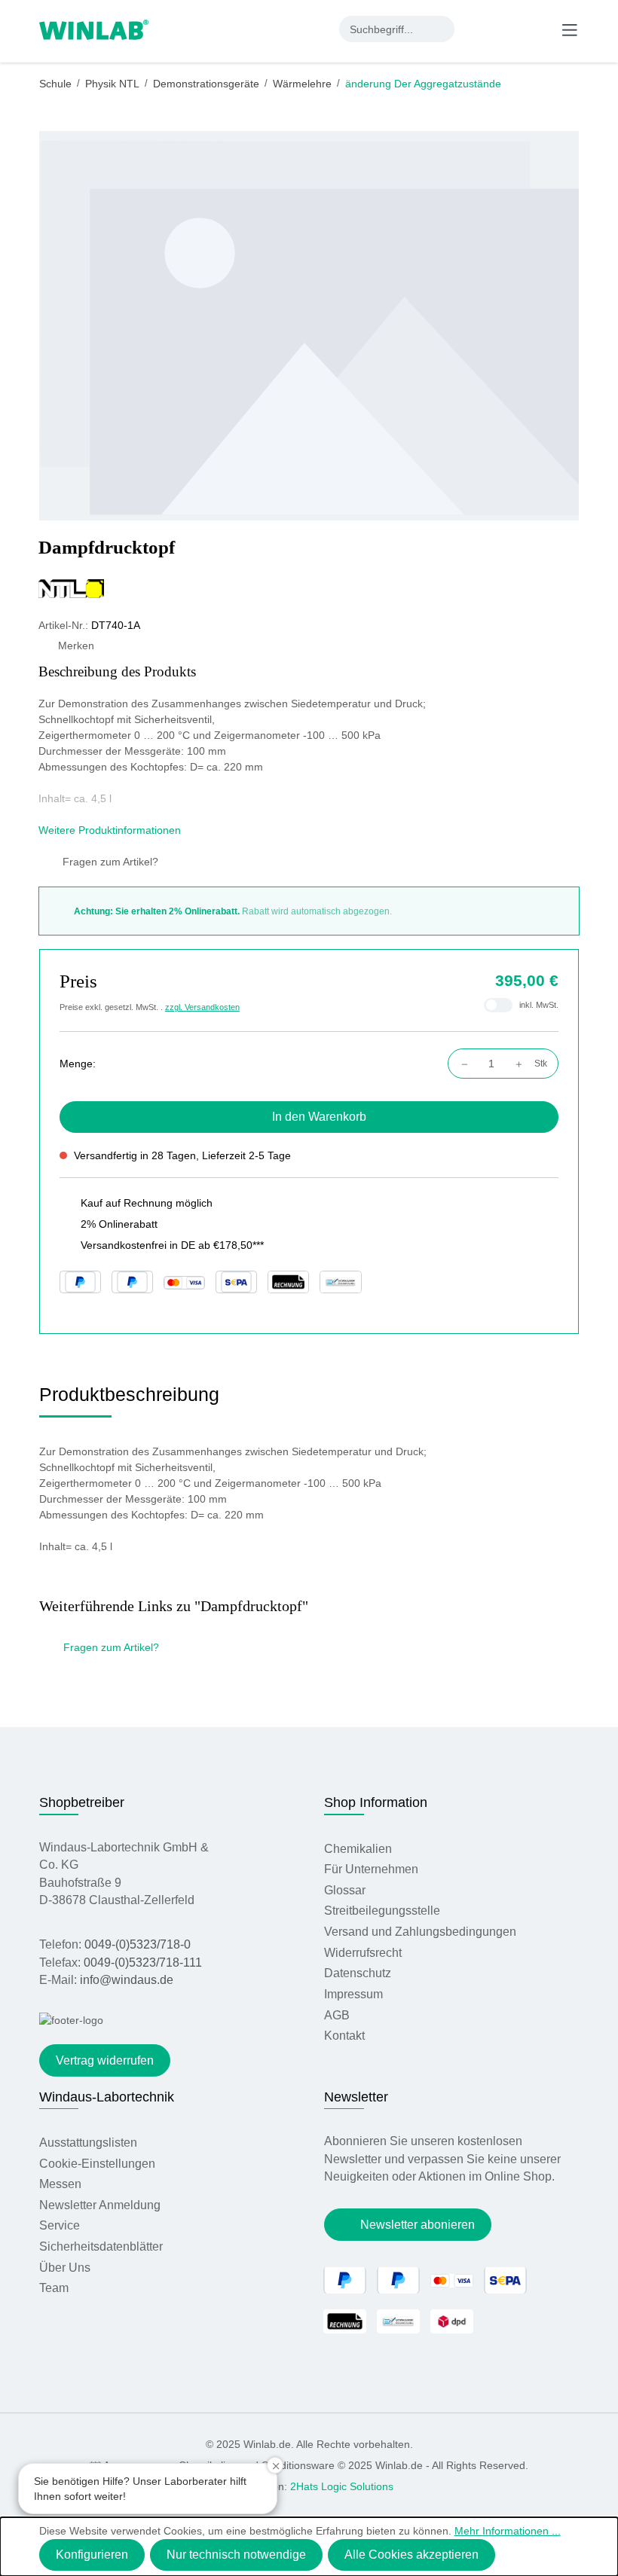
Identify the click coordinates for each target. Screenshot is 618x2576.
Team (54, 2288)
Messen (60, 2184)
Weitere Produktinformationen (111, 830)
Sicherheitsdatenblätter (101, 2246)
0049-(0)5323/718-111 (143, 1963)
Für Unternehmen (371, 1869)
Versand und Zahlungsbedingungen (420, 1932)
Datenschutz (358, 1973)
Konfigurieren (92, 2555)
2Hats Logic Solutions (342, 2486)
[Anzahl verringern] (461, 1064)
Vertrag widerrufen (105, 2060)
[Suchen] (441, 29)
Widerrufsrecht (363, 1953)
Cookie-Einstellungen (97, 2164)
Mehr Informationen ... (508, 2531)
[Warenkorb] (538, 29)
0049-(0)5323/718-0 (138, 1944)
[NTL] (309, 588)
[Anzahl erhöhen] (523, 1064)
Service (60, 2225)
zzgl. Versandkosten (202, 1007)
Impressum (353, 1994)
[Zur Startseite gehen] (94, 29)
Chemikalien (358, 1849)
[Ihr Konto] (478, 29)
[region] (309, 326)
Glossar (345, 1890)
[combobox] (384, 29)
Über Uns (65, 2268)
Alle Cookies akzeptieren (411, 2555)
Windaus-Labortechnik (107, 2097)
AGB (337, 2015)
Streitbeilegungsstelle (382, 1911)
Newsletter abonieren (418, 2225)
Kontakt (344, 2036)
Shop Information (376, 1802)
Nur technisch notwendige (236, 2555)
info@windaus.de (127, 1980)
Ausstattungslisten (88, 2143)
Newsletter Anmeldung (100, 2205)
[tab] (129, 1400)
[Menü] (570, 29)
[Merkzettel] (509, 29)
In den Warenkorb (319, 1117)
